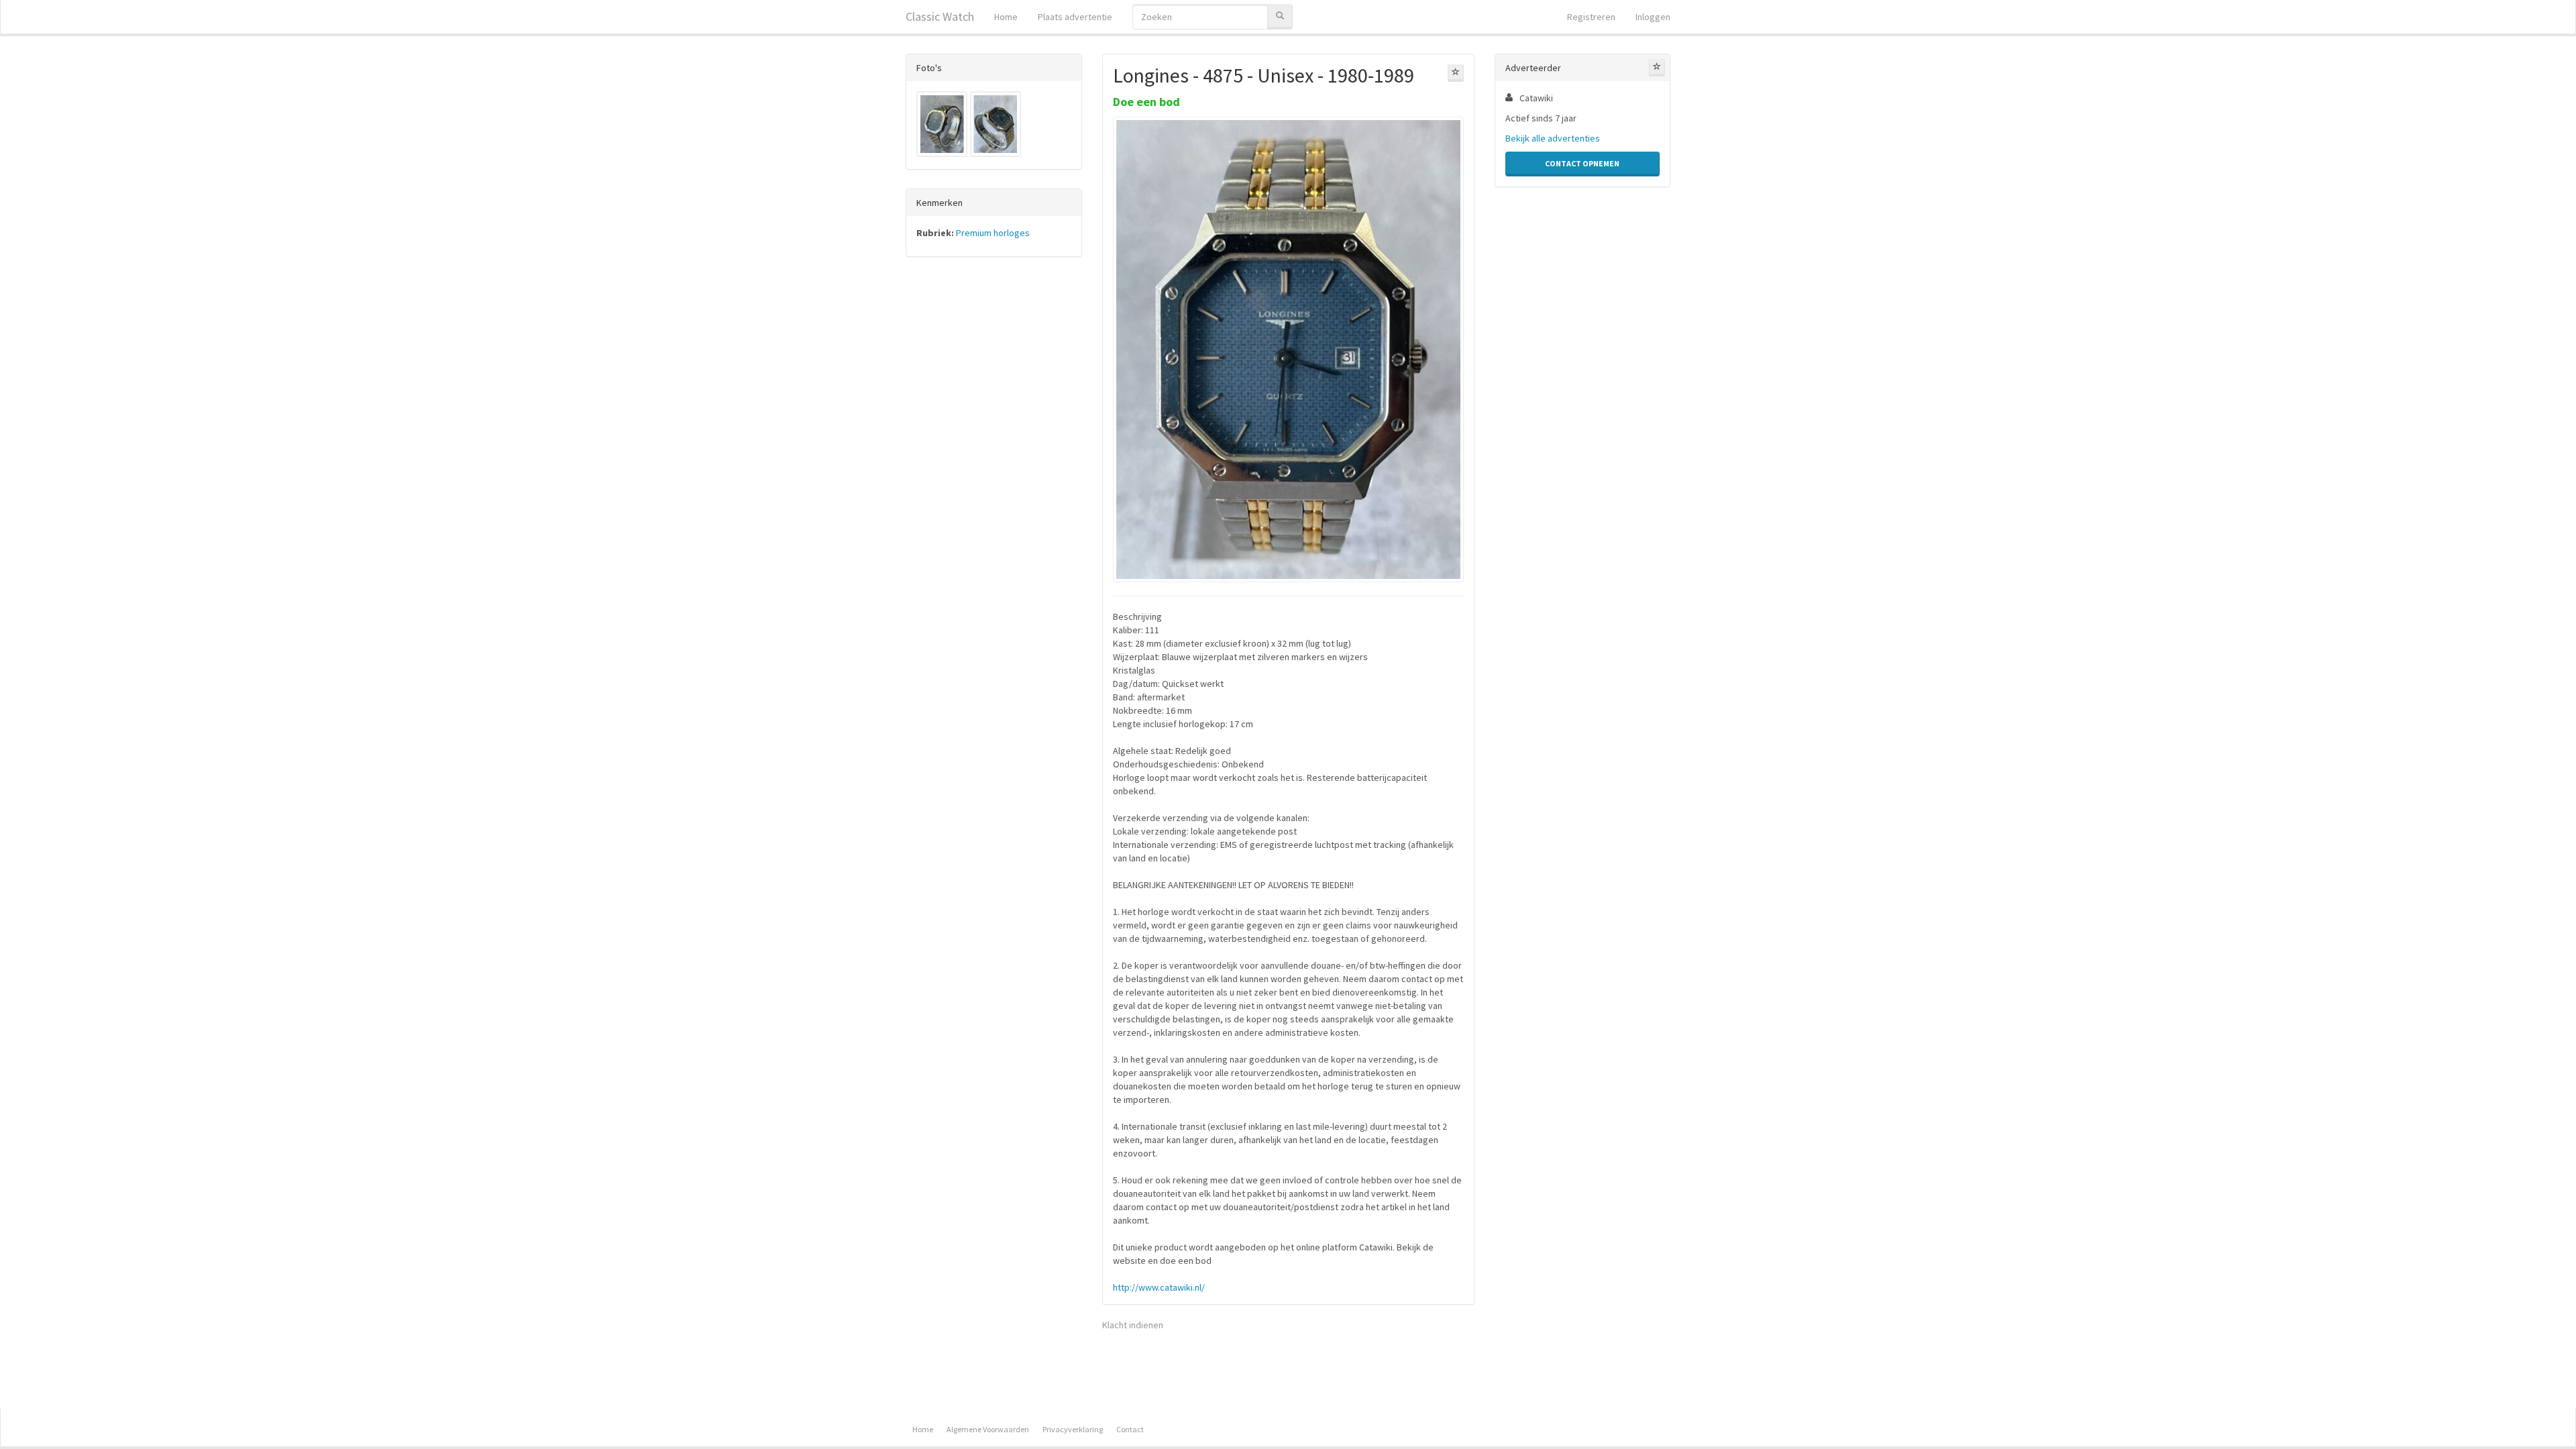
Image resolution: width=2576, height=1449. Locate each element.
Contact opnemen (1582, 163)
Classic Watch (940, 16)
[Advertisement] (994, 477)
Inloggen (1653, 17)
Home (1006, 17)
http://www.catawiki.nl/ (1159, 1287)
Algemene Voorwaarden (988, 1429)
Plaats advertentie (1075, 17)
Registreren (1591, 17)
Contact (1130, 1429)
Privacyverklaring (1073, 1429)
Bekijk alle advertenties (1553, 138)
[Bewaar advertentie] (1456, 73)
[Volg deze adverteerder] (1657, 68)
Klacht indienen (1133, 1325)
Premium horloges (993, 233)
